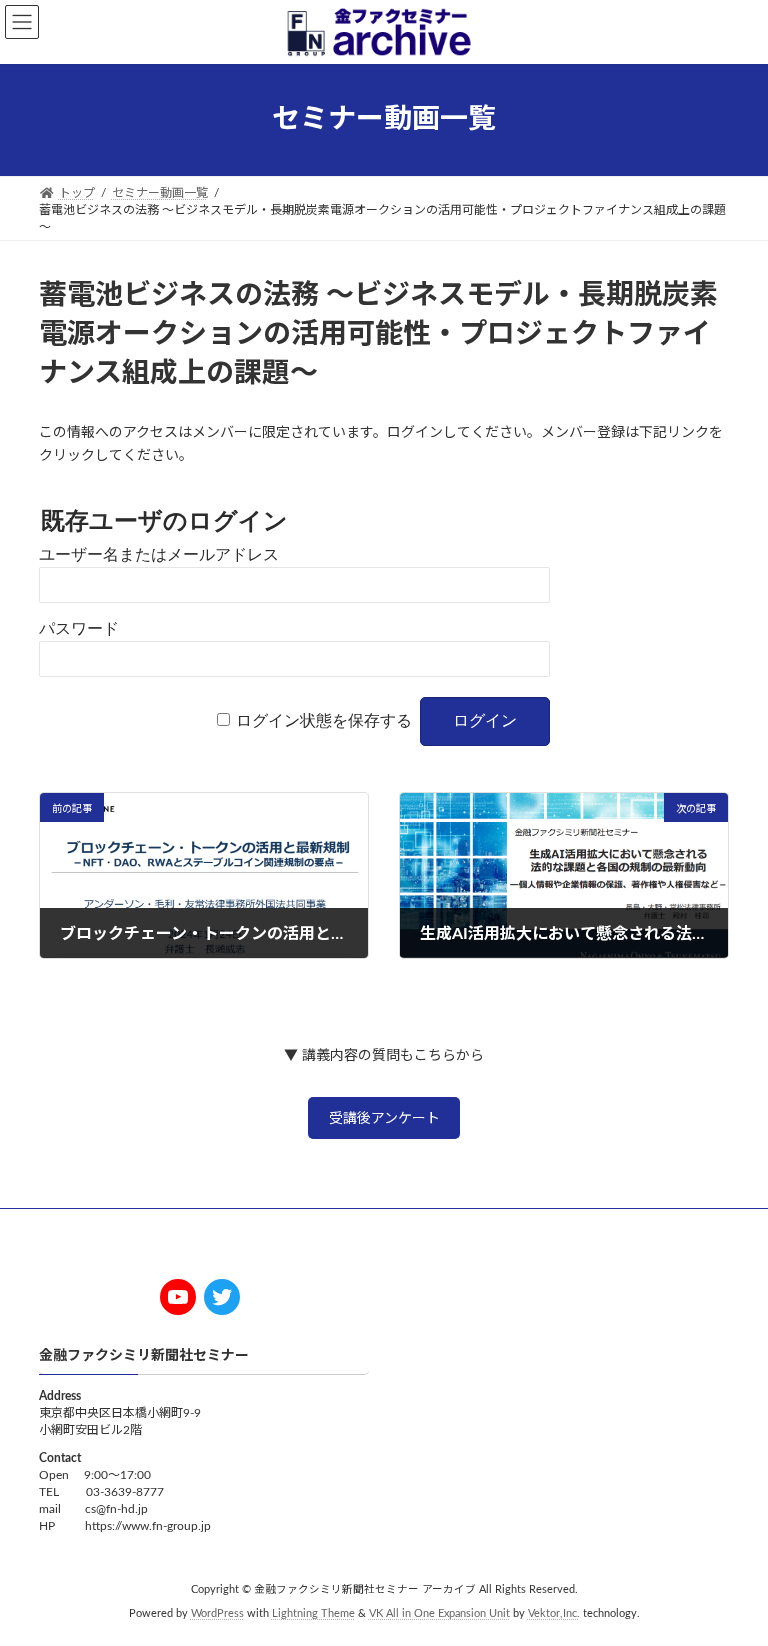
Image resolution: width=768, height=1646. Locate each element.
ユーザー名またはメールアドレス (159, 554)
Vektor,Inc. (554, 1615)
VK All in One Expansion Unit (439, 1615)
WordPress (217, 1615)
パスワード (79, 628)
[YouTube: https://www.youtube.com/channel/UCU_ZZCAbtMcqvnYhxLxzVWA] (178, 1297)
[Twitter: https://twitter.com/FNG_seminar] (222, 1297)
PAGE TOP (730, 1575)
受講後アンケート (384, 1119)
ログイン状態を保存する (324, 720)
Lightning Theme (313, 1615)
